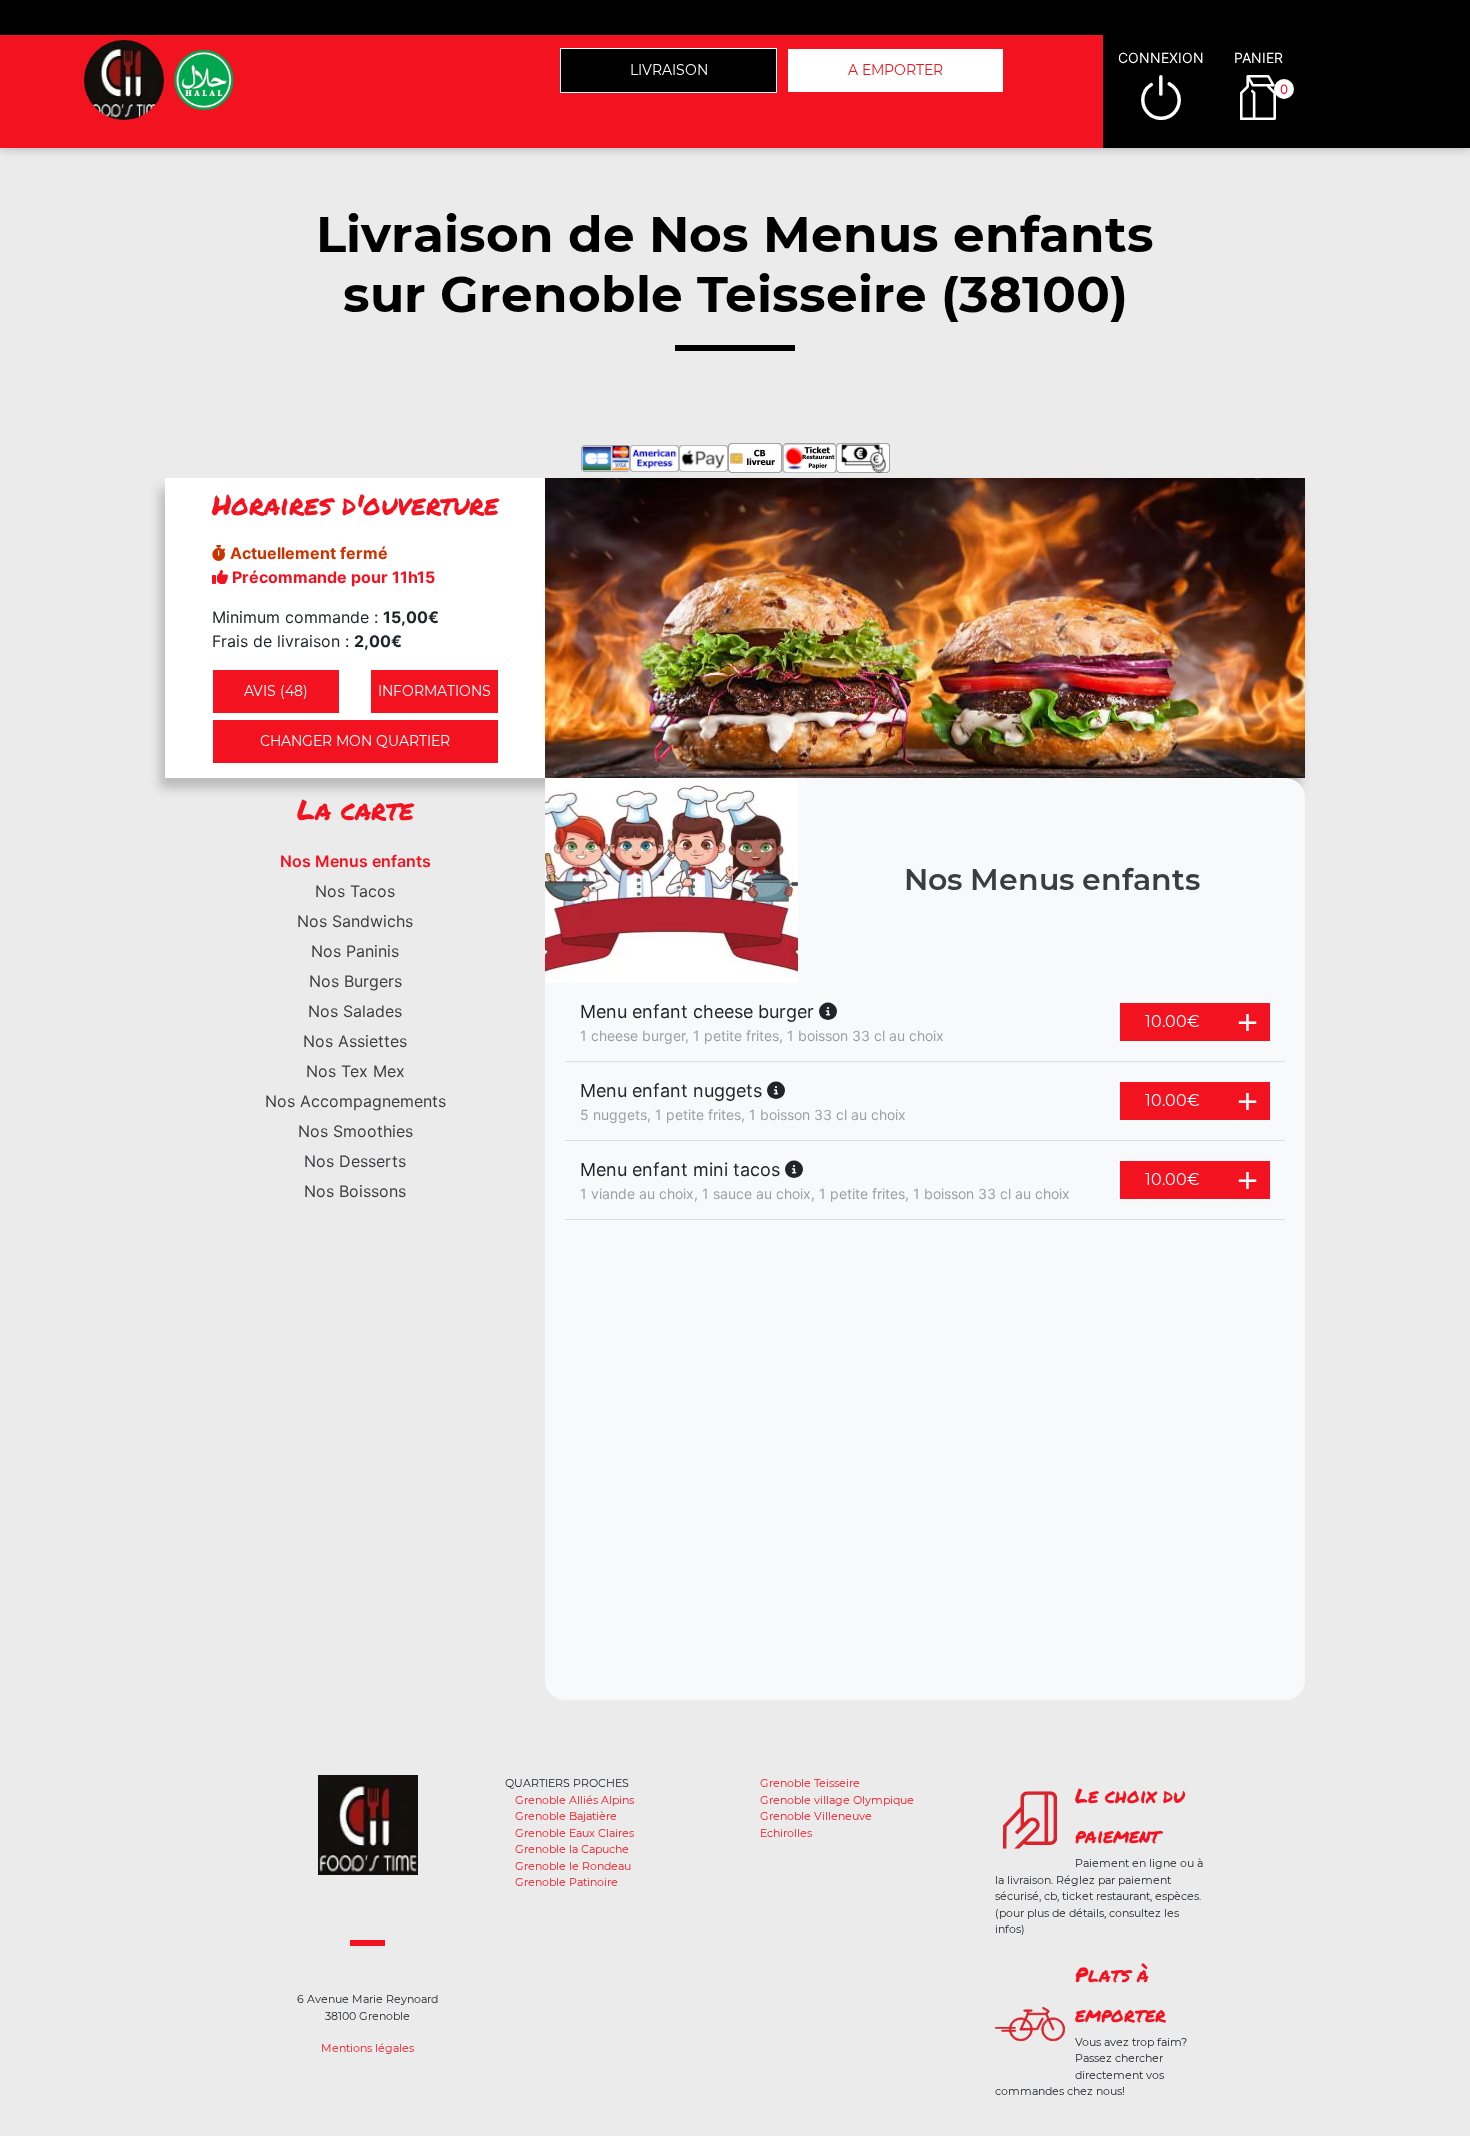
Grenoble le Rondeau (573, 1866)
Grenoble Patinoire (566, 1882)
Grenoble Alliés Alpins (574, 1800)
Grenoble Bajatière (566, 1816)
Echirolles (786, 1833)
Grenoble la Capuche (572, 1849)
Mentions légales (367, 2048)
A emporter (895, 70)
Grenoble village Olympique (837, 1800)
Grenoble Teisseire (810, 1783)
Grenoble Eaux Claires (574, 1833)
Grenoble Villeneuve (816, 1816)
